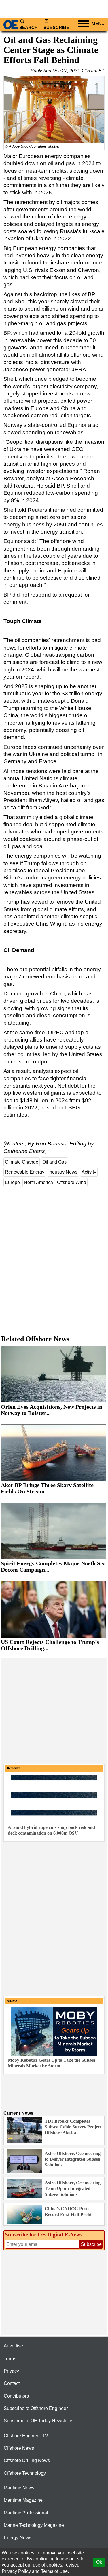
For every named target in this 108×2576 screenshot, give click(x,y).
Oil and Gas (54, 1162)
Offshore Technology (25, 2473)
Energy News (18, 2538)
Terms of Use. (55, 2571)
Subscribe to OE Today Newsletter (39, 2421)
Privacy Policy (16, 2571)
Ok (99, 2562)
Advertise (13, 2346)
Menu (98, 24)
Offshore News (19, 2448)
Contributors (16, 2396)
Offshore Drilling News (27, 2460)
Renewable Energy (25, 1172)
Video (12, 2001)
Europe (12, 1182)
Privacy (11, 2371)
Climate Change (22, 1162)
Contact (12, 2383)
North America (38, 1182)
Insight (14, 1768)
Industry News (63, 1172)
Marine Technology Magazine (34, 2525)
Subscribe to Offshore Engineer (36, 2408)
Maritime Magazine (23, 2500)
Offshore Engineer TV (26, 2436)
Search (29, 28)
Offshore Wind (72, 1182)
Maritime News (19, 2488)
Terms (10, 2359)
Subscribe (56, 28)
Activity (89, 1172)
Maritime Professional (26, 2513)
